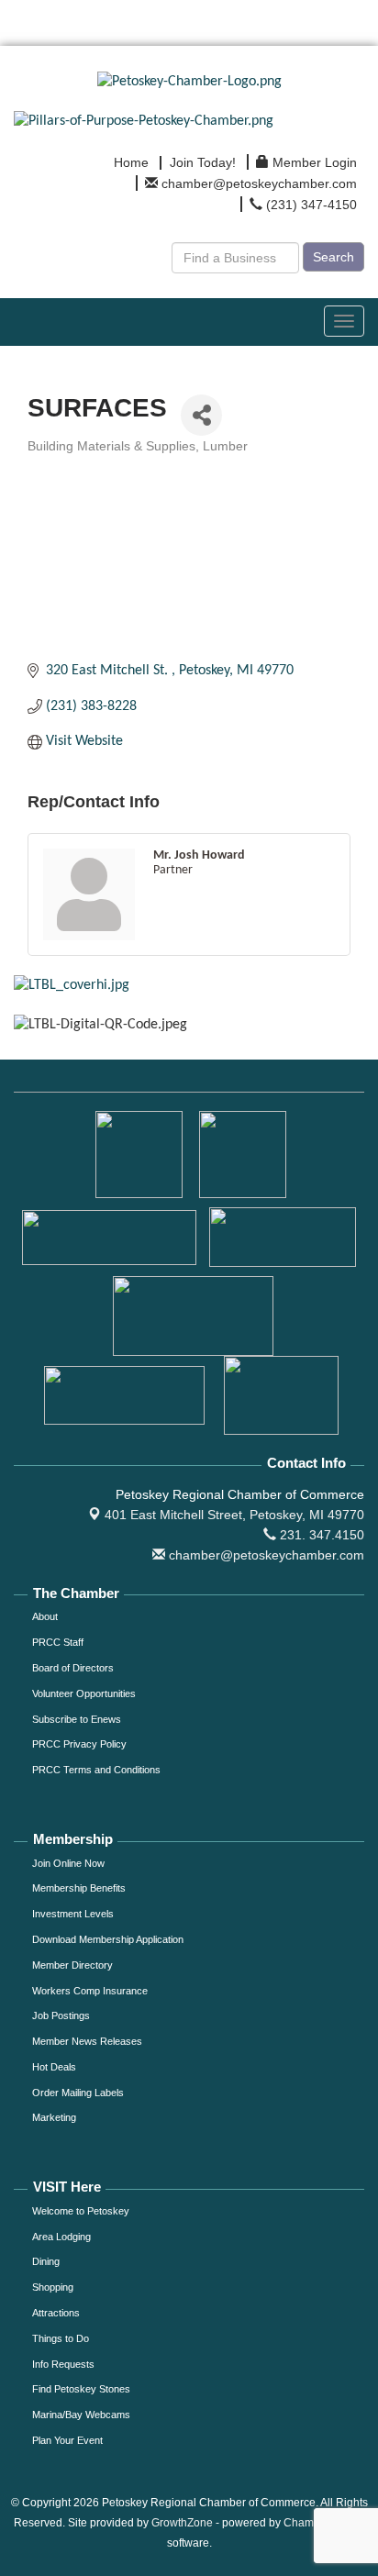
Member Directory (72, 1965)
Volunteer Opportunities (84, 1693)
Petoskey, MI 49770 (234, 1515)
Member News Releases (87, 2041)
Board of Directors (73, 1668)
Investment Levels (73, 1914)
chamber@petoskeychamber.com (265, 1555)
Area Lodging (61, 2237)
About (45, 1616)
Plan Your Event (67, 2440)
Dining (46, 2261)
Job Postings (61, 2015)
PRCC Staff (58, 1642)
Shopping (53, 2287)
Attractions (56, 2313)
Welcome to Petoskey (81, 2211)
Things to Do (61, 2338)
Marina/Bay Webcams (81, 2415)
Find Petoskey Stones (81, 2389)
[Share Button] (201, 415)
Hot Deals (54, 2067)
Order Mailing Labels (78, 2093)
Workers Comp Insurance (90, 1991)
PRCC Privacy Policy (79, 1744)
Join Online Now (68, 1863)
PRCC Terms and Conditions (96, 1770)
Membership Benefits (79, 1888)
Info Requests (63, 2364)
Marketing (54, 2117)
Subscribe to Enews (77, 1719)
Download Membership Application (108, 1939)
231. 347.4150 (320, 1535)
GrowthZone (182, 2523)
